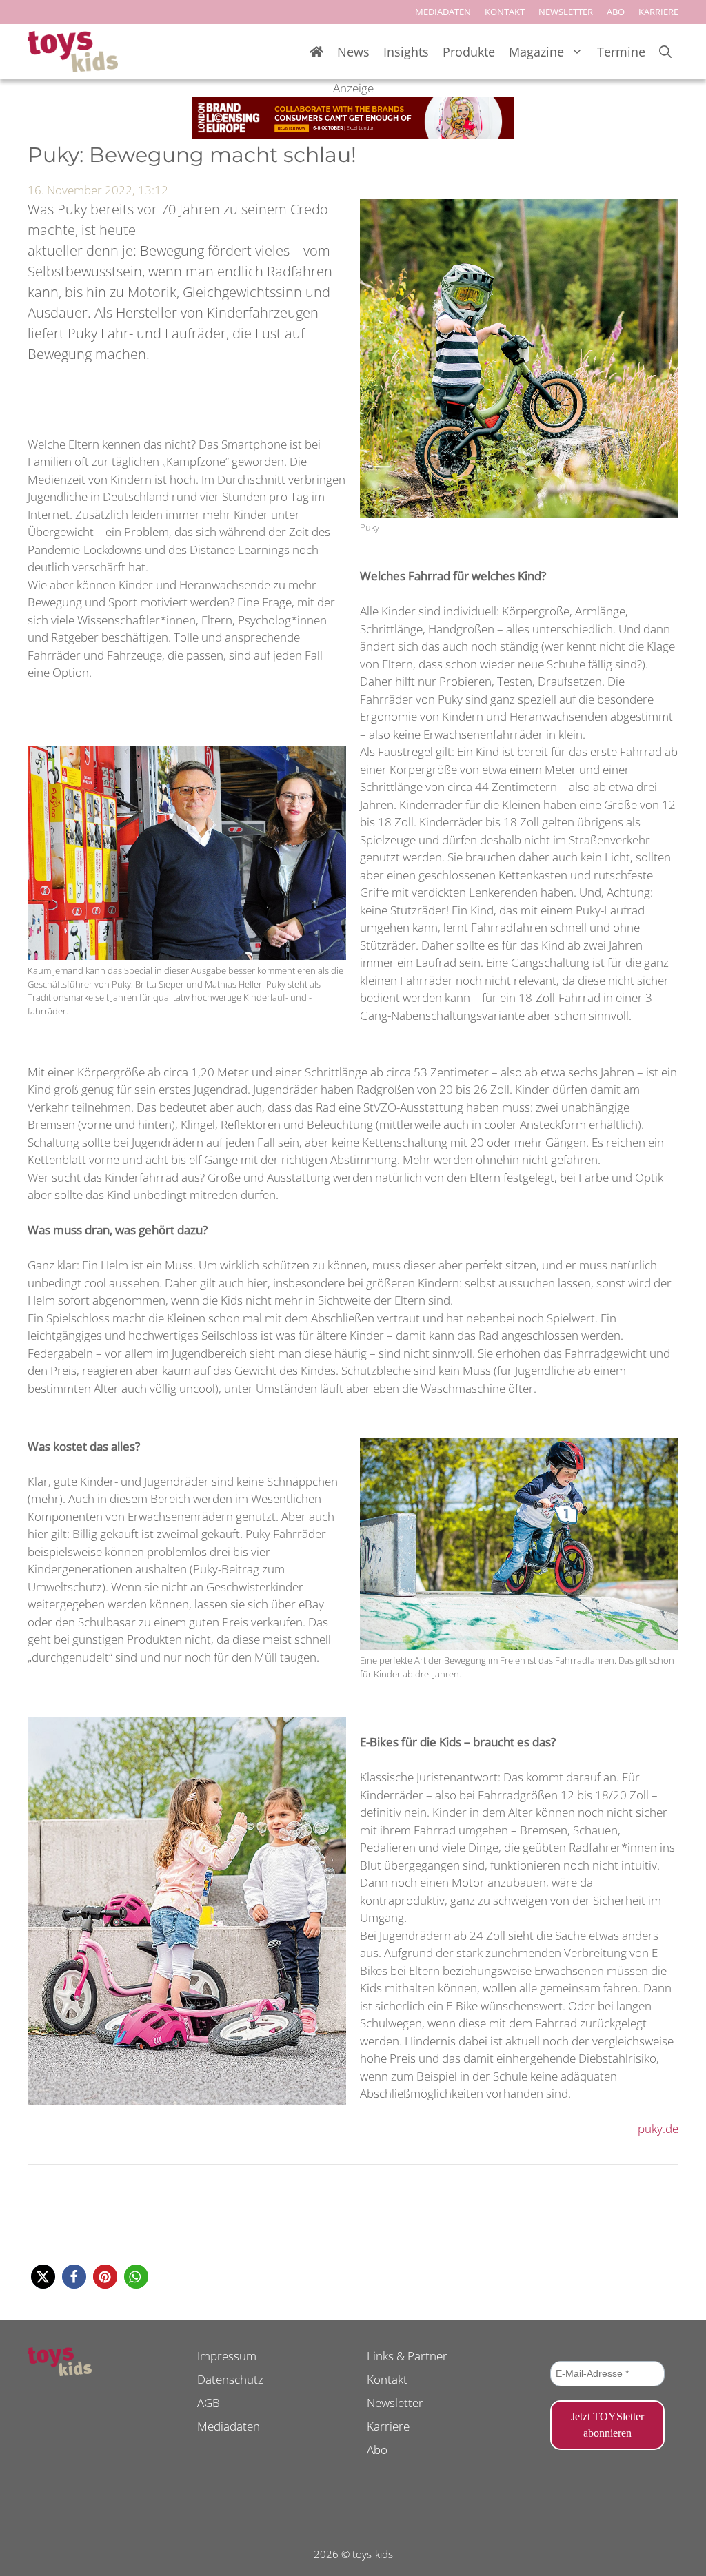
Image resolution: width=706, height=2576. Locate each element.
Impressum (227, 2356)
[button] (43, 2277)
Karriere (388, 2426)
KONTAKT (505, 12)
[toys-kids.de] (73, 52)
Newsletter (395, 2403)
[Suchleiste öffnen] (665, 52)
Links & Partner (407, 2356)
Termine (621, 52)
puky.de (658, 2128)
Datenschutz (230, 2379)
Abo (377, 2450)
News (353, 52)
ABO (616, 12)
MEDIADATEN (443, 12)
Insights (406, 52)
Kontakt (387, 2379)
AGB (209, 2403)
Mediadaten (229, 2426)
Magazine (536, 52)
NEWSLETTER (566, 12)
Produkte (469, 52)
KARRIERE (658, 12)
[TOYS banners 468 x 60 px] (353, 134)
